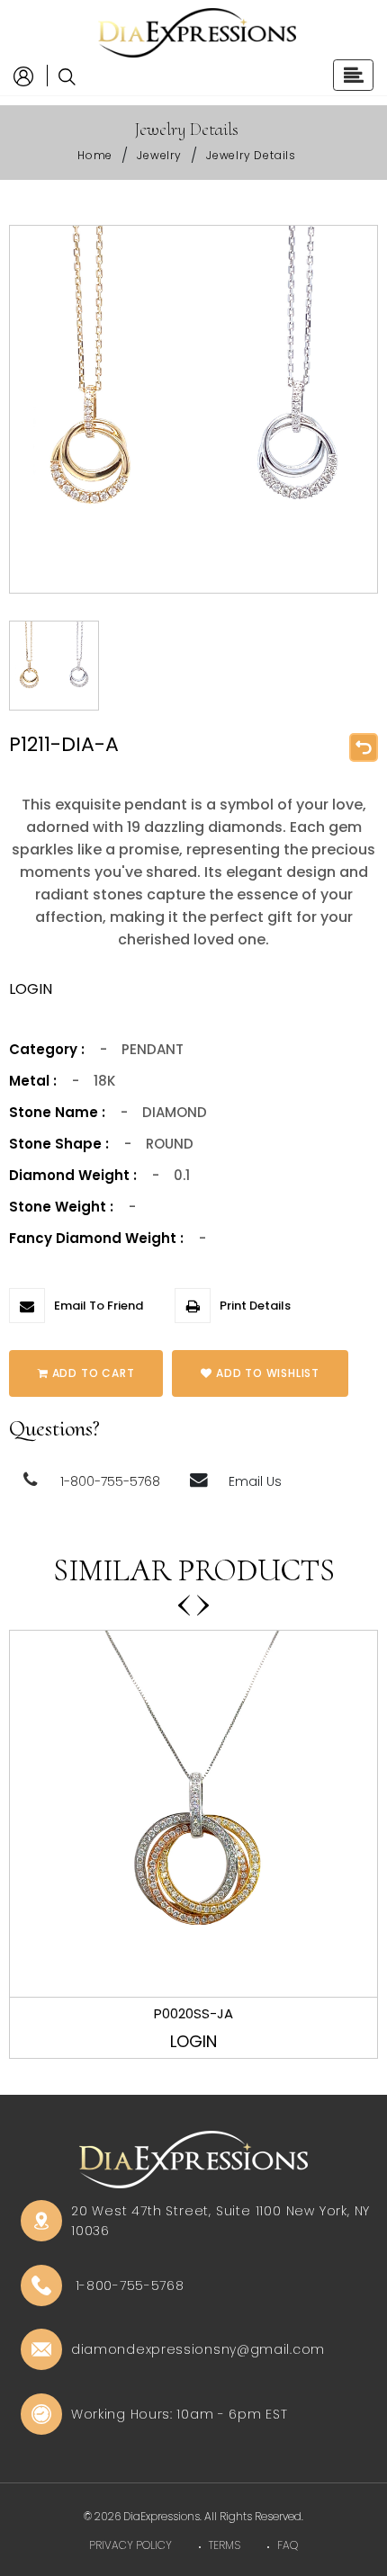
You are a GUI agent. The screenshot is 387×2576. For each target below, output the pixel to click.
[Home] (193, 32)
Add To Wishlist (266, 1373)
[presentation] (184, 1598)
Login (193, 2041)
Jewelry (159, 155)
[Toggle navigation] (353, 75)
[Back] (364, 747)
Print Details (255, 1306)
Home (95, 155)
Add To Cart (92, 1373)
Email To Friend (99, 1306)
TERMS (225, 2545)
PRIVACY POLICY (130, 2545)
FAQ (288, 2545)
